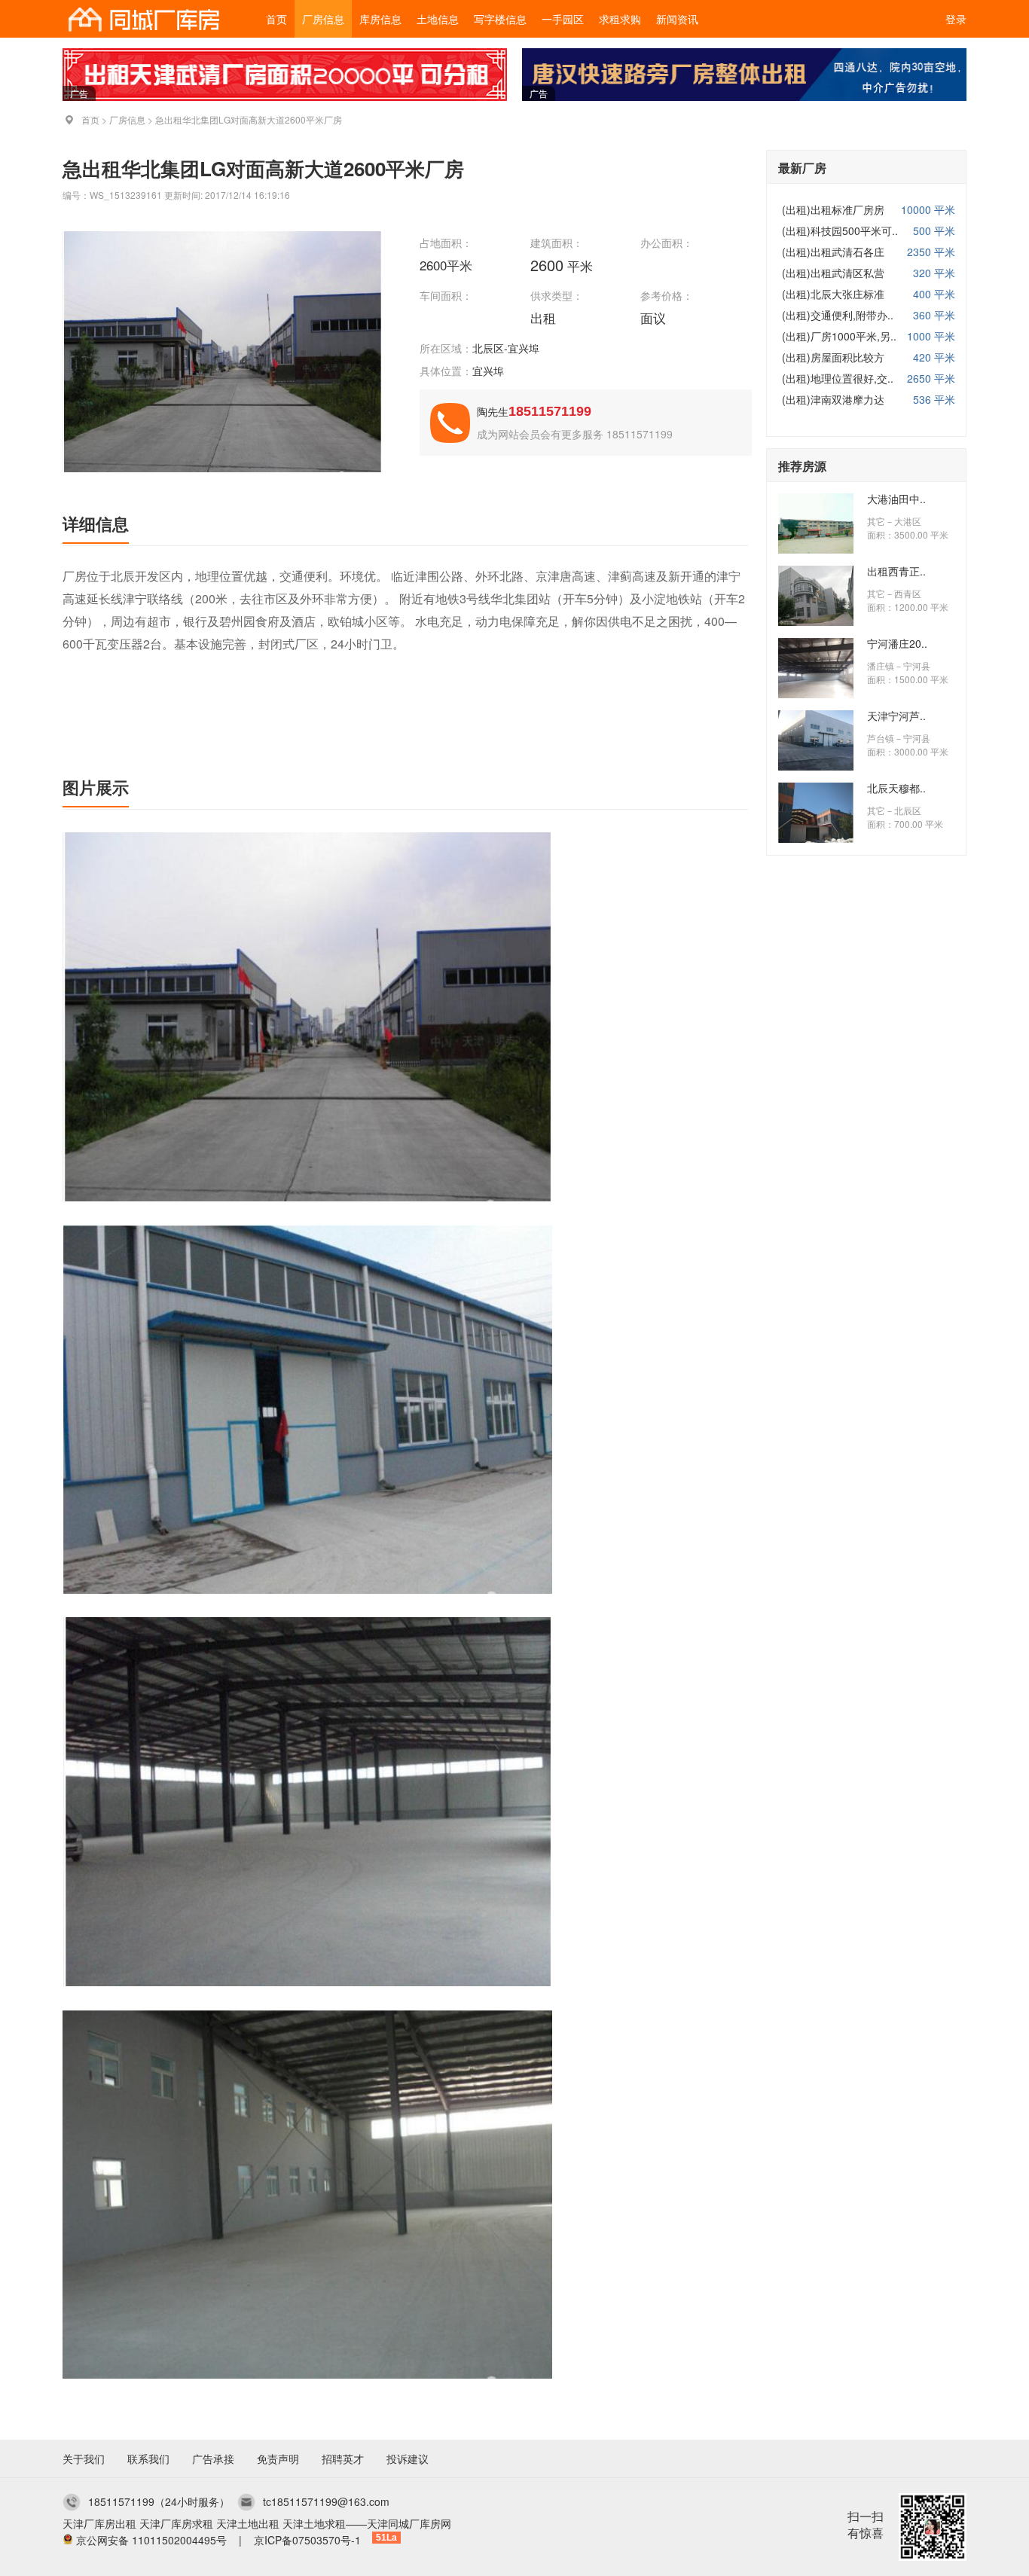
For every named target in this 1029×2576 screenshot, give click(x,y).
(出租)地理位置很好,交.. (838, 378)
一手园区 (563, 19)
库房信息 (380, 19)
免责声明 (278, 2458)
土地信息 (438, 19)
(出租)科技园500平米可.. (840, 230)
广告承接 (213, 2458)
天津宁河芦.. (896, 716)
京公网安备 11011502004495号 (151, 2540)
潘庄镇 (881, 665)
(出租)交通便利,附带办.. (838, 315)
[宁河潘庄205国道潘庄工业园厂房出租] (816, 694)
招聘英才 (343, 2458)
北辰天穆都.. (896, 788)
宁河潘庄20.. (897, 643)
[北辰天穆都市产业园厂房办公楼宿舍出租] (816, 838)
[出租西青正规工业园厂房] (816, 621)
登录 (956, 19)
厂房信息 (323, 19)
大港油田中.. (896, 499)
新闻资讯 (677, 19)
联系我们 (148, 2458)
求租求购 (620, 19)
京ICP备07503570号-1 (307, 2540)
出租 (545, 317)
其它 (876, 521)
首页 (276, 19)
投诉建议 (408, 2458)
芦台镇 (881, 738)
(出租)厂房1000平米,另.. (839, 336)
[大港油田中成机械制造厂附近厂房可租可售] (816, 549)
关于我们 (84, 2458)
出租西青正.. (896, 571)
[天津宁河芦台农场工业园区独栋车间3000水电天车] (816, 766)
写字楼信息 (500, 19)
